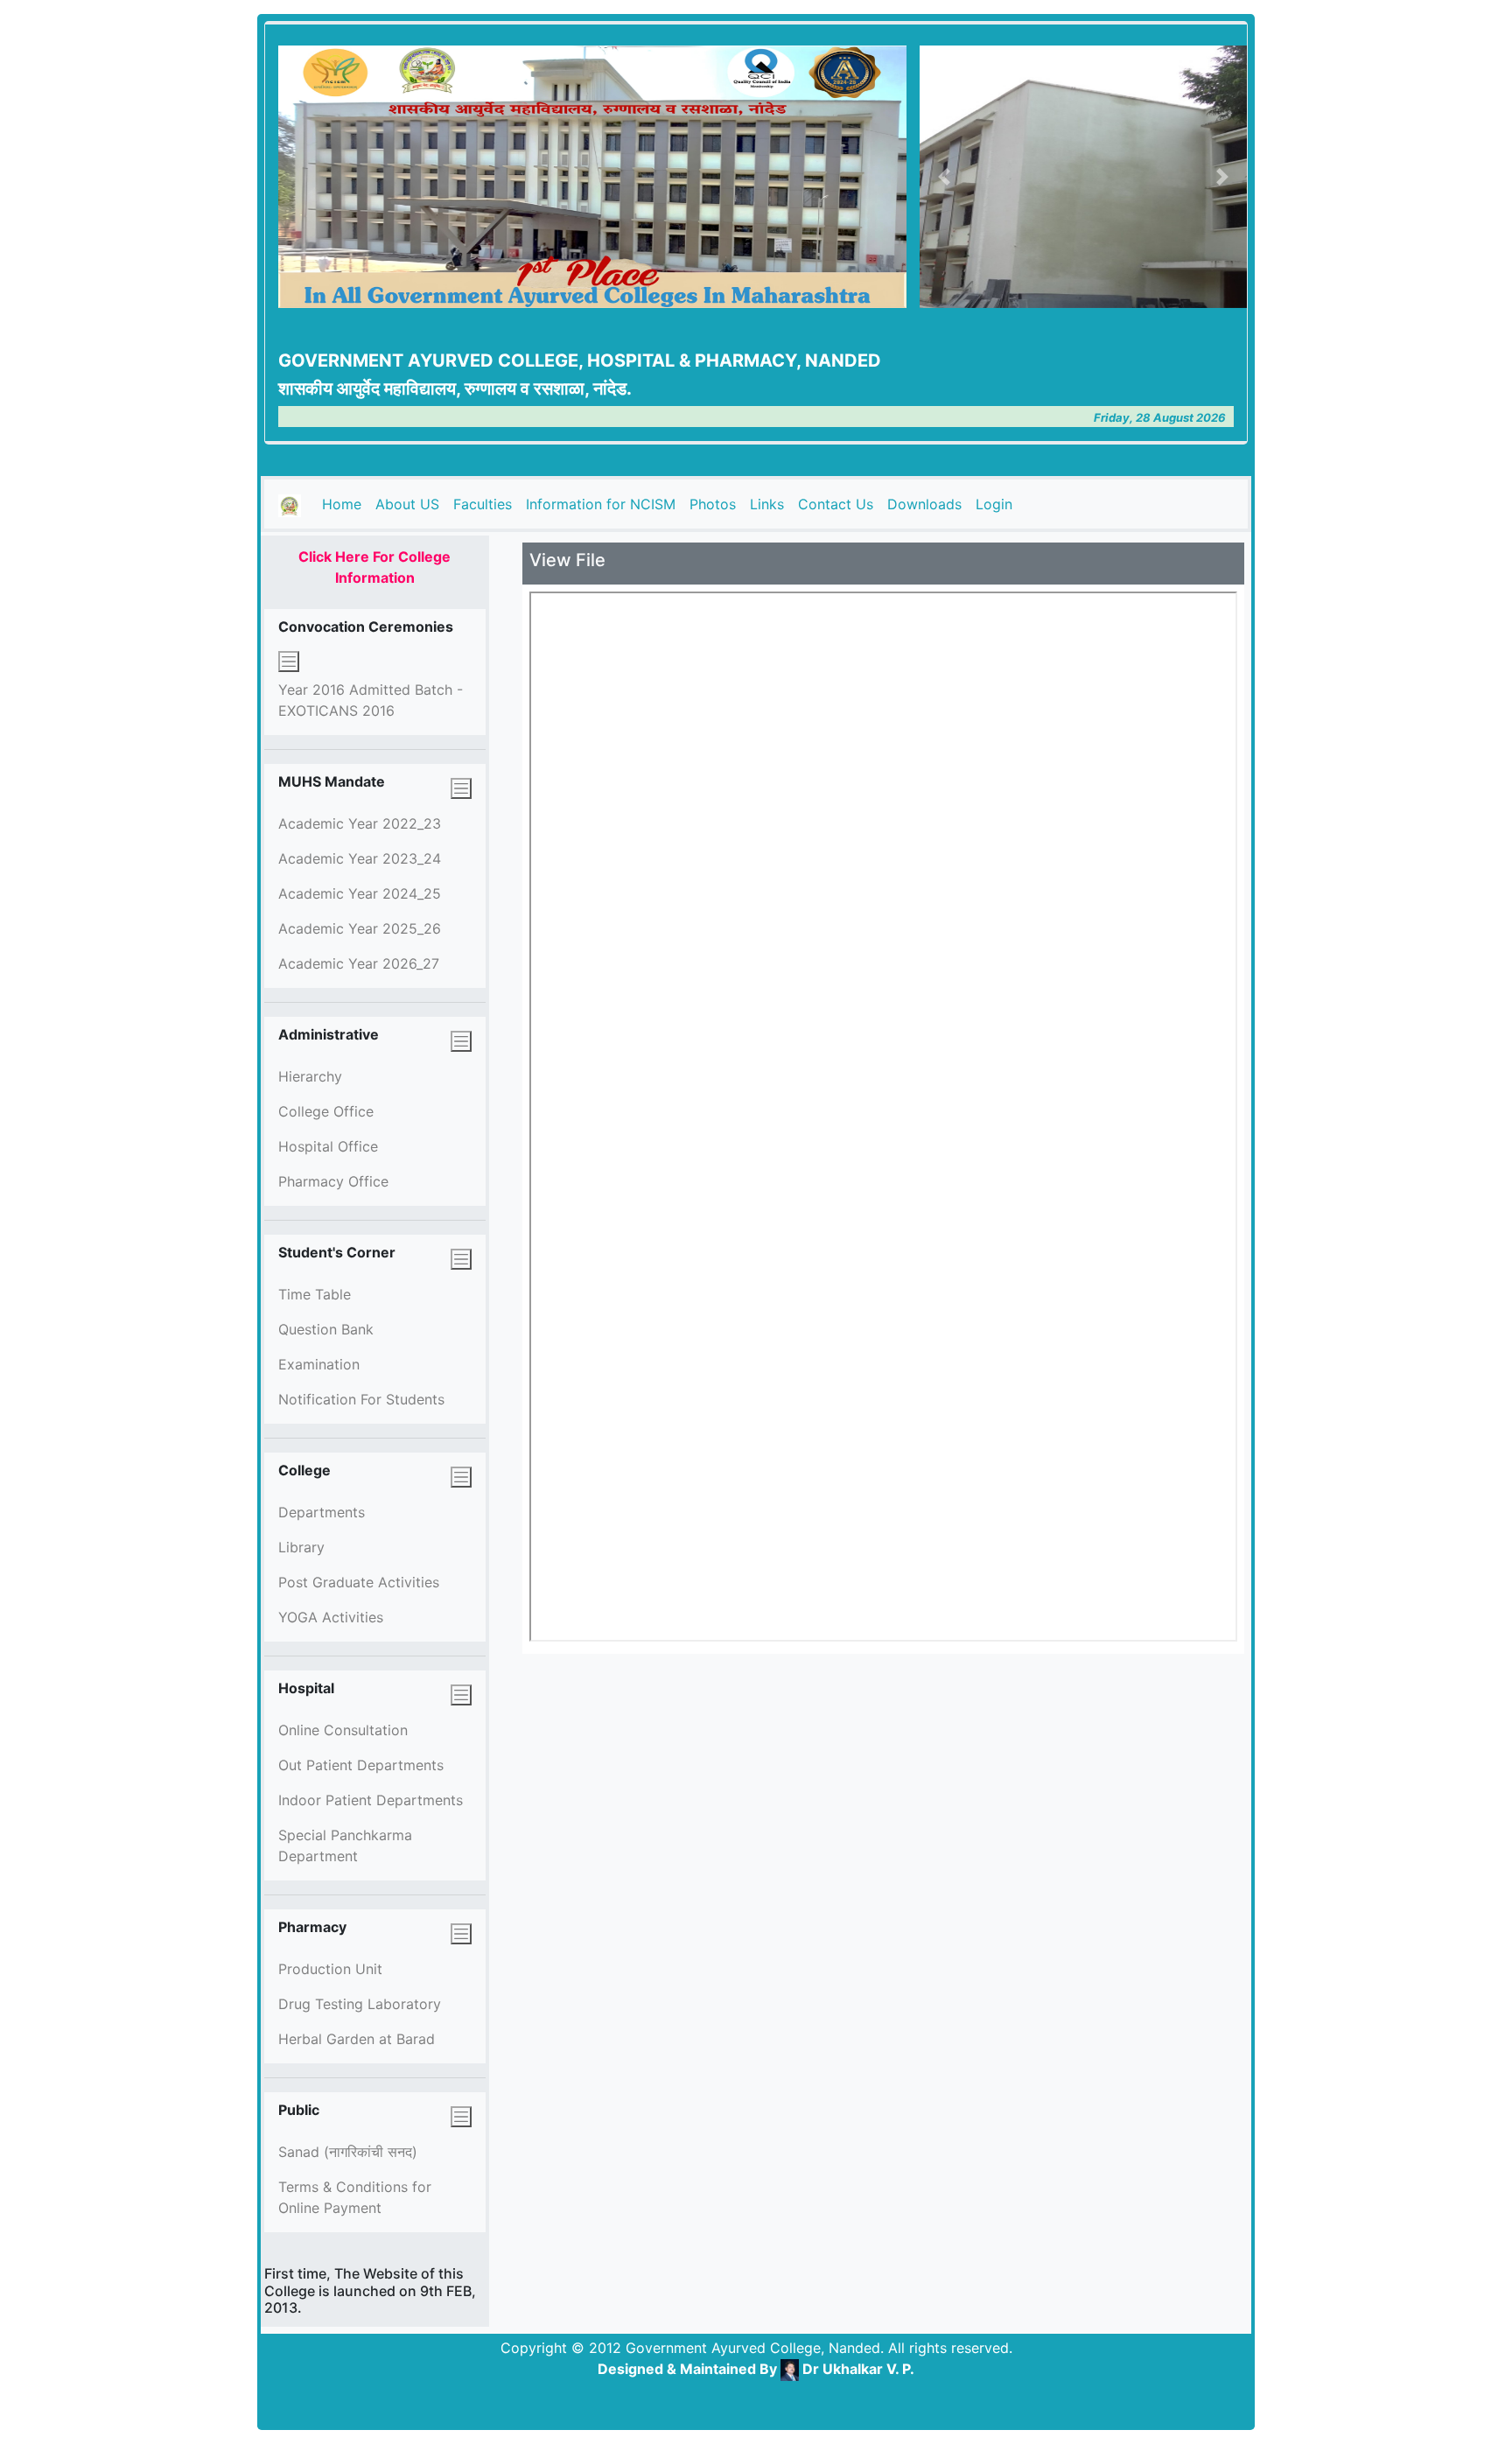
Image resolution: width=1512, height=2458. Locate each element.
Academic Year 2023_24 (360, 858)
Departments (322, 1512)
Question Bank (326, 1329)
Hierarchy (310, 1076)
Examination (319, 1364)
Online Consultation (343, 1730)
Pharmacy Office (333, 1181)
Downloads (924, 504)
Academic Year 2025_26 (360, 928)
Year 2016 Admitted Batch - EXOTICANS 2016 (371, 700)
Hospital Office (328, 1146)
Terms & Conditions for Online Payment (355, 2197)
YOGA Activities (331, 1617)
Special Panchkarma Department (345, 1845)
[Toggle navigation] (289, 662)
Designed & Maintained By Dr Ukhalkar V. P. (756, 2369)
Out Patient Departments (361, 1765)
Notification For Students (361, 1399)
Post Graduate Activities (359, 1582)
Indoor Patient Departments (371, 1800)
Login (994, 504)
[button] (944, 177)
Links (767, 504)
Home (345, 504)
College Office (326, 1111)
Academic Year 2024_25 (360, 893)
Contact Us (836, 504)
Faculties (483, 504)
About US (407, 504)
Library (301, 1547)
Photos (713, 504)
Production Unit (330, 1969)
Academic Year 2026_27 (359, 963)
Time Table (315, 1294)
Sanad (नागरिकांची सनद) (348, 2152)
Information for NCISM (601, 504)
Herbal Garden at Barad (357, 2039)
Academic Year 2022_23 (360, 823)
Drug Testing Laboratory (360, 2004)
